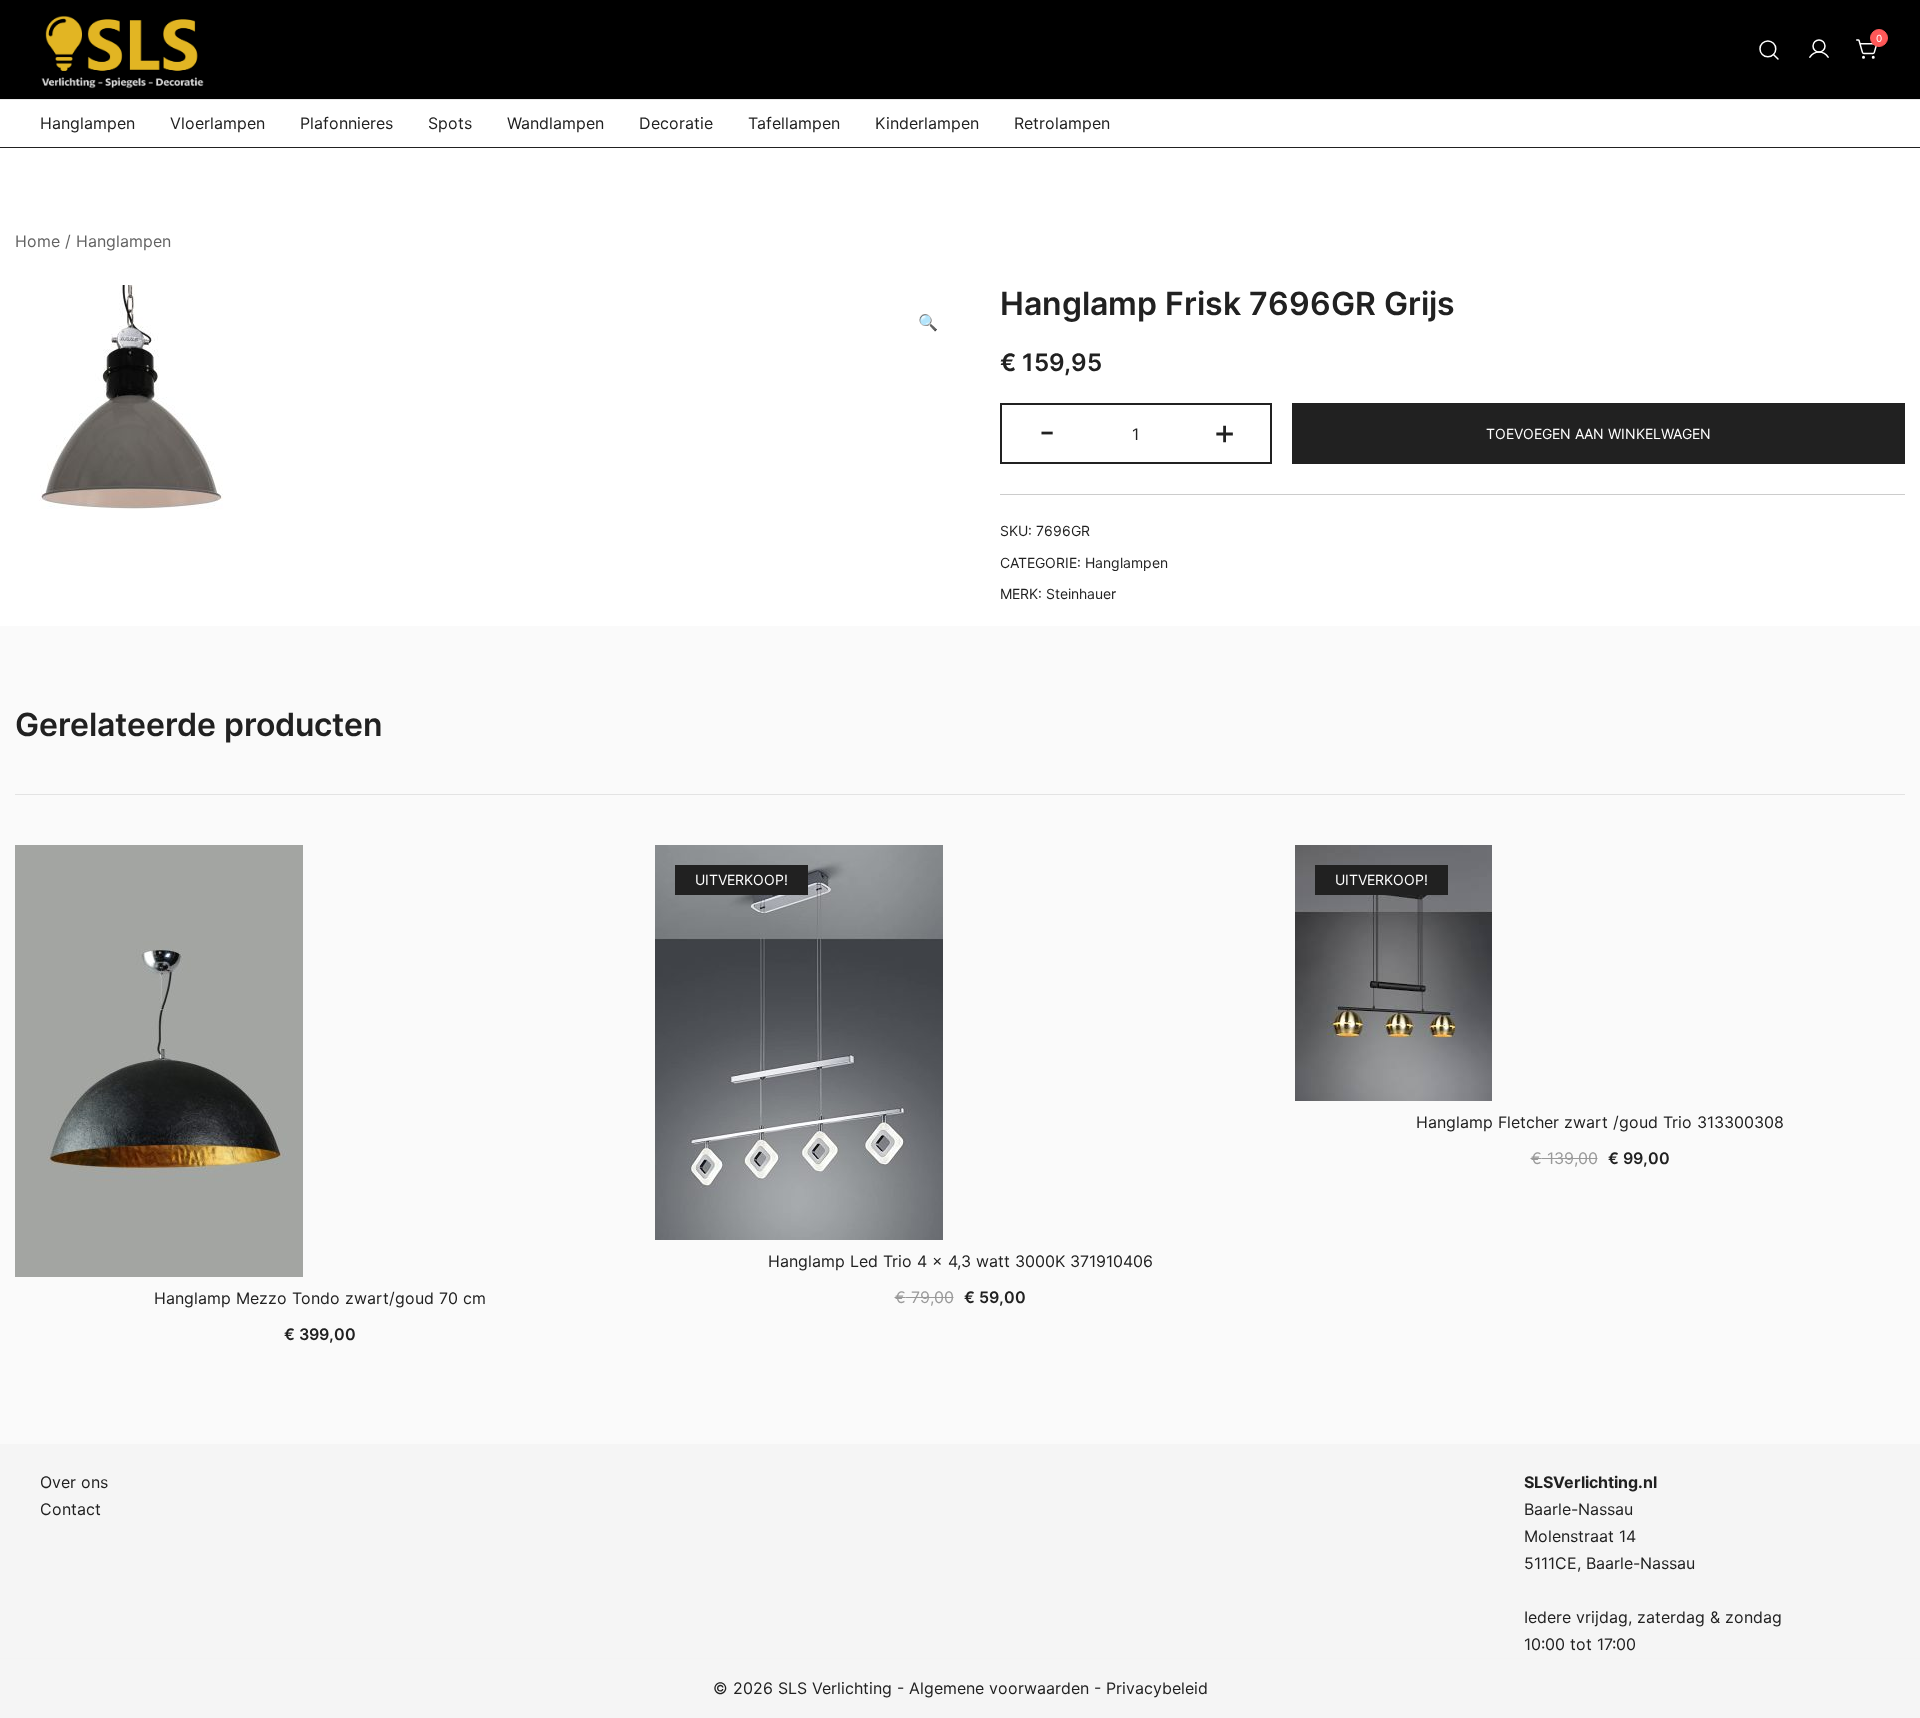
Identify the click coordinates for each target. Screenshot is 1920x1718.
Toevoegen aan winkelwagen (1598, 433)
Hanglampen (87, 123)
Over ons (74, 1482)
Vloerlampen (217, 123)
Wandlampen (555, 123)
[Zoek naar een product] (1769, 49)
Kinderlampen (927, 123)
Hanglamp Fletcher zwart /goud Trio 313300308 (1600, 1122)
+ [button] (1224, 431)
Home (37, 241)
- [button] (1047, 431)
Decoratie (676, 123)
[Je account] (1819, 50)
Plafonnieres (346, 123)
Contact (70, 1509)
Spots (450, 123)
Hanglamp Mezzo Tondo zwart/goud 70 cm (320, 1298)
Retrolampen (1062, 123)
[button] (928, 322)
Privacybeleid (1157, 1688)
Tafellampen (794, 123)
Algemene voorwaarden (999, 1688)
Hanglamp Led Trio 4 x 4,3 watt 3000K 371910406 (960, 1261)
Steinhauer (1081, 593)
